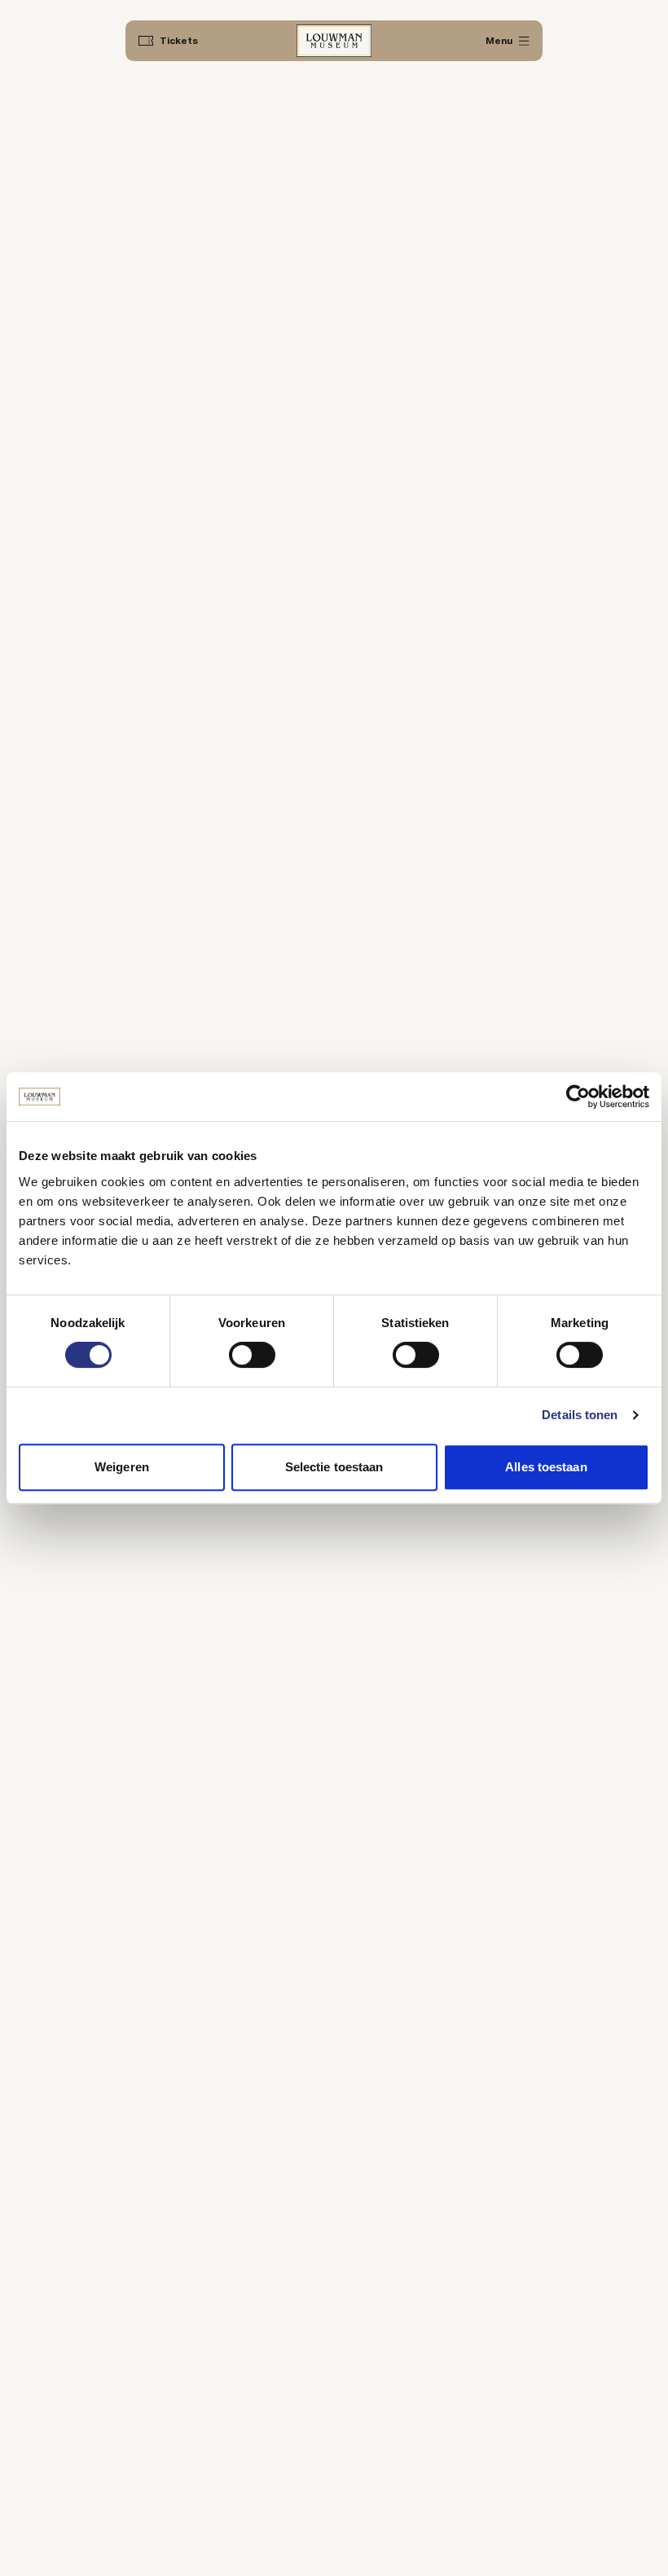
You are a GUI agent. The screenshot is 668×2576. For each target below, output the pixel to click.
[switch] (252, 1355)
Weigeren (122, 1467)
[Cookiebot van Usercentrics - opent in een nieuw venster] (578, 1097)
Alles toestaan (546, 1467)
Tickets (179, 41)
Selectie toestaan (334, 1467)
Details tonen (580, 1415)
